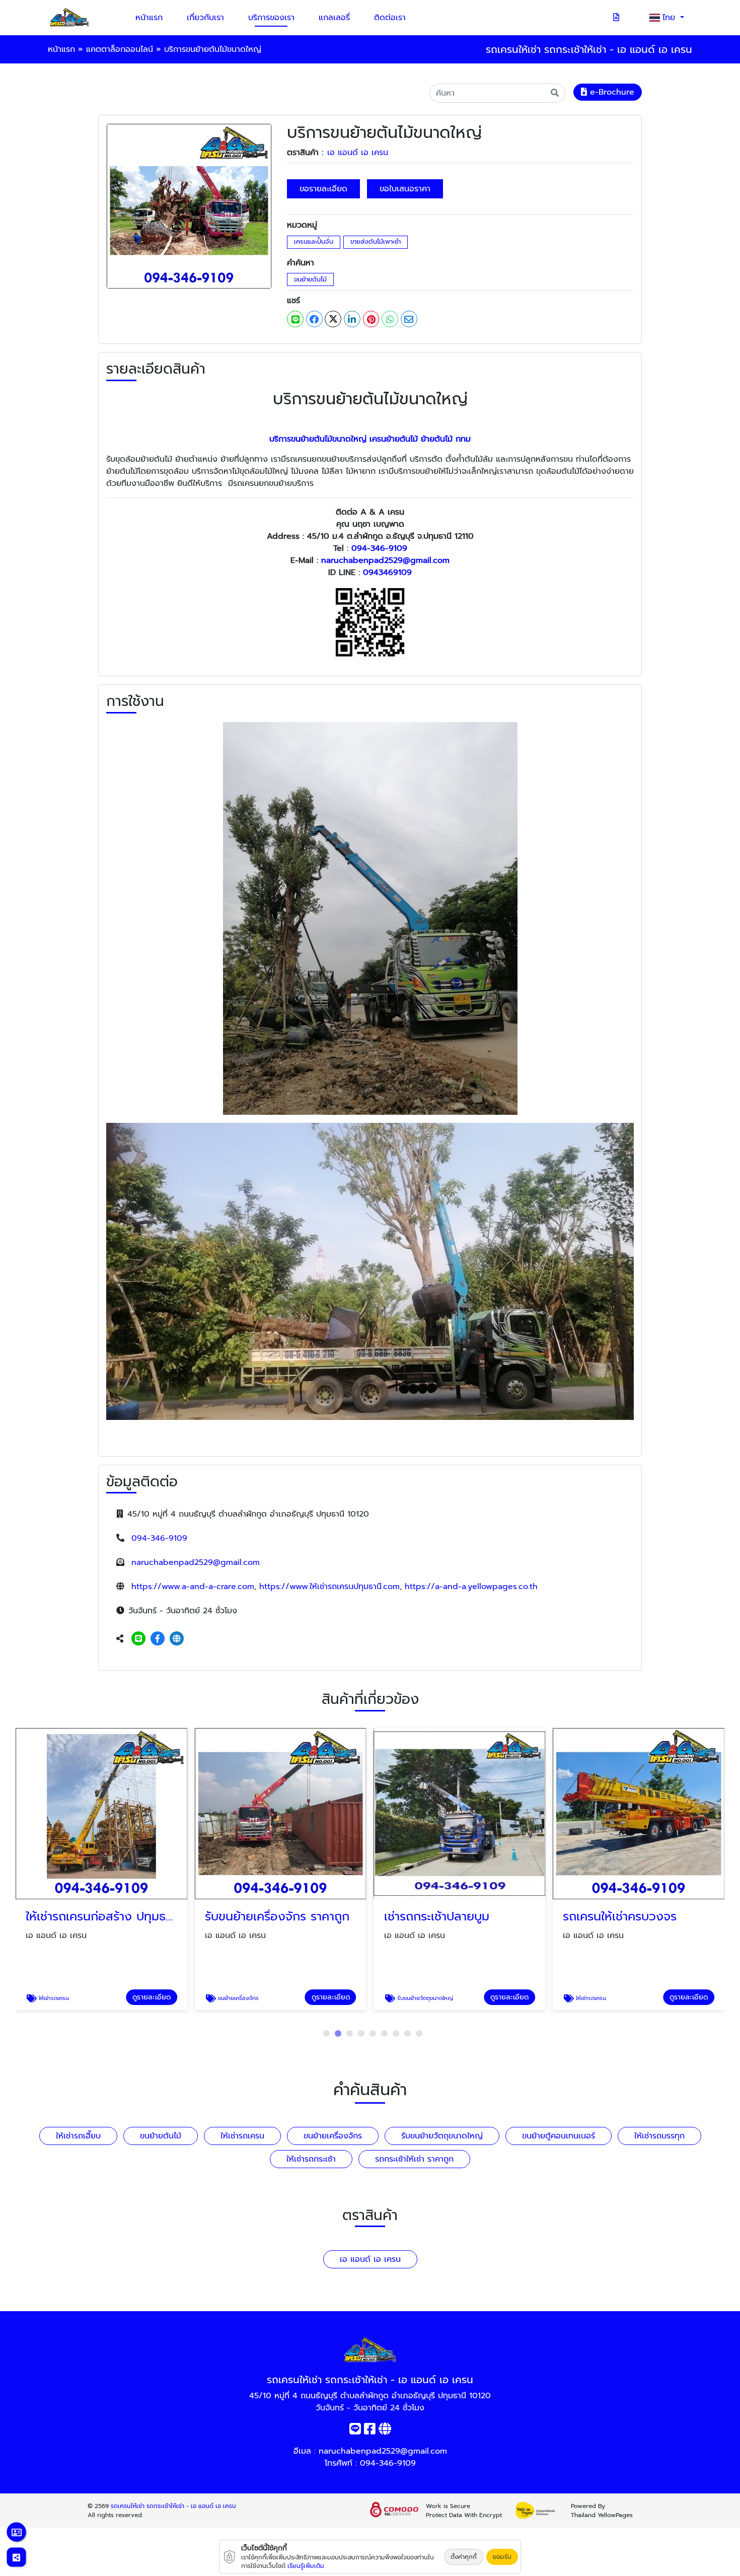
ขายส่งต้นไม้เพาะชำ (376, 241)
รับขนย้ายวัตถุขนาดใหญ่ (442, 2136)
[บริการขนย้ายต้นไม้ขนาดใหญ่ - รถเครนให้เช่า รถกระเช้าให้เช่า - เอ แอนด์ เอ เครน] (189, 206)
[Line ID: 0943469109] (138, 1639)
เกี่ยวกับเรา (205, 18)
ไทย (670, 18)
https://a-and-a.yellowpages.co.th (471, 1587)
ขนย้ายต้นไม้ (310, 279)
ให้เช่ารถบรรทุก (659, 2136)
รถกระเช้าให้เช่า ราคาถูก (414, 2159)
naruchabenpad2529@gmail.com (385, 560)
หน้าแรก (149, 18)
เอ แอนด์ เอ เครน (358, 153)
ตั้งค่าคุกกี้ (464, 2557)
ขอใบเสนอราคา (405, 189)
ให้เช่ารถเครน (242, 2136)
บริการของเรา (271, 18)
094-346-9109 (379, 548)
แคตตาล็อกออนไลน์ (120, 49)
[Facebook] (158, 1639)
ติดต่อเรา (390, 18)
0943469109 (387, 573)
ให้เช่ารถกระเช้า (311, 2159)
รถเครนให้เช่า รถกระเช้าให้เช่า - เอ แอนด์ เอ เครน (173, 2506)
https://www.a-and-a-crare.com (193, 1587)
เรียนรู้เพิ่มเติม (306, 2566)
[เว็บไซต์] (177, 1639)
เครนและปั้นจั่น (314, 241)
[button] (326, 2033)
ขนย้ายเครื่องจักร (333, 2136)
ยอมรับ (502, 2557)
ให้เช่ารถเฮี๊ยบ (78, 2136)
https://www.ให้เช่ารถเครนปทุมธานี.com (329, 1587)
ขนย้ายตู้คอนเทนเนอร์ (559, 2136)
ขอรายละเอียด (323, 189)
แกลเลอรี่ (334, 18)
